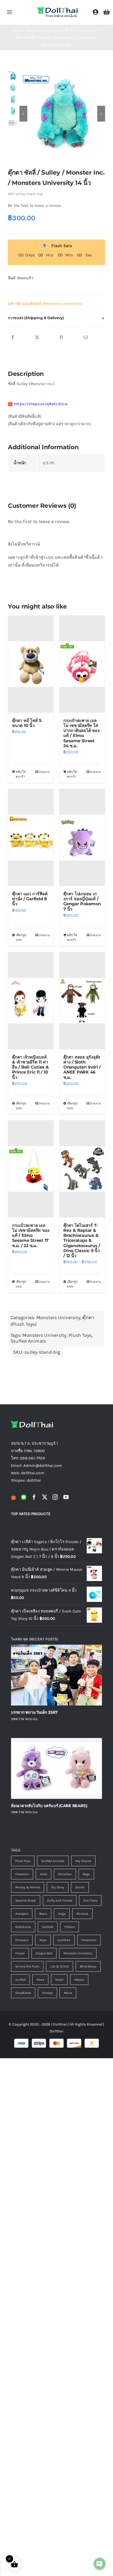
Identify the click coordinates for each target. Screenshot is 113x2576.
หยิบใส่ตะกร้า (21, 774)
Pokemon (22, 1874)
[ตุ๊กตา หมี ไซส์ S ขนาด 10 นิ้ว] (31, 664)
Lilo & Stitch (60, 1966)
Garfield (48, 1927)
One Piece (90, 1900)
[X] (37, 338)
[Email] (86, 338)
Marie (68, 1993)
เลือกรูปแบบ (21, 937)
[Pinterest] (61, 338)
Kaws (40, 1980)
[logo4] (58, 8)
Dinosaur (22, 1940)
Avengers (22, 1914)
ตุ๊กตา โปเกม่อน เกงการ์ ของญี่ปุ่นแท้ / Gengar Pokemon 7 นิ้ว (82, 901)
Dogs (62, 1914)
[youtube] (66, 1497)
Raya (43, 1940)
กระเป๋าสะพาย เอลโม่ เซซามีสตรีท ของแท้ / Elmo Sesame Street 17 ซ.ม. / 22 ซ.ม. (31, 1236)
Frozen (20, 1953)
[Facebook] (13, 338)
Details (44, 772)
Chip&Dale (23, 1993)
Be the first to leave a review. (35, 205)
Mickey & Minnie (28, 1887)
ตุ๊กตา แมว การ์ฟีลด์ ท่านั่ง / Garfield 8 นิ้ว (30, 899)
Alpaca (79, 1980)
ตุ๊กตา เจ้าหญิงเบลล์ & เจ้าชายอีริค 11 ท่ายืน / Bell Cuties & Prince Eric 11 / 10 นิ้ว (30, 1067)
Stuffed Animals (28, 1341)
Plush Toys (80, 1335)
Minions (82, 1914)
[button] (56, 318)
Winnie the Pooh (27, 1966)
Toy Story (58, 1887)
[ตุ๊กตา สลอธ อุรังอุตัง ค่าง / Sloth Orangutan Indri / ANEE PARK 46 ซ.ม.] (82, 1001)
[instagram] (55, 1497)
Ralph (59, 1980)
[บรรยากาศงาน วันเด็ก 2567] (56, 1675)
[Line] (24, 1497)
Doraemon (89, 1940)
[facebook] (34, 1497)
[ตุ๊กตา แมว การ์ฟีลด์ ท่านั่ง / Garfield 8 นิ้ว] (31, 837)
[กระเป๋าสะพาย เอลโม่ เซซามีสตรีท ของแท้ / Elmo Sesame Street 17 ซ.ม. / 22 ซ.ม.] (31, 1169)
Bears (43, 1914)
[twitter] (45, 1497)
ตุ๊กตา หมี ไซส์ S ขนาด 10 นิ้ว (27, 723)
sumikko (64, 1940)
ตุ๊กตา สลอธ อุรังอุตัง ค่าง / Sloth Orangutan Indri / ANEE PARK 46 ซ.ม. (82, 1067)
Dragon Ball (44, 1953)
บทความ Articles (24, 1719)
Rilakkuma (23, 1927)
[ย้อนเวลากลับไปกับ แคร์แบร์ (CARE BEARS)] (56, 1768)
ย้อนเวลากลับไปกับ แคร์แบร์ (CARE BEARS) (49, 1806)
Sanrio (80, 1887)
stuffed (20, 1980)
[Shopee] (13, 1497)
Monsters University (58, 1318)
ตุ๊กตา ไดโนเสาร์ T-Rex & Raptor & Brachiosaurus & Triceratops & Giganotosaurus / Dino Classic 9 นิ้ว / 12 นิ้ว (82, 1241)
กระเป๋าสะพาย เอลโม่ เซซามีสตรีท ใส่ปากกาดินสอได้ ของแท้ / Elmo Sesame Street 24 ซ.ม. (81, 733)
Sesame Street (26, 1900)
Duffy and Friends (60, 1900)
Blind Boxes (88, 1966)
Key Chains (83, 1861)
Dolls (43, 1874)
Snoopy (47, 1993)
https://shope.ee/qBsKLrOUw (41, 404)
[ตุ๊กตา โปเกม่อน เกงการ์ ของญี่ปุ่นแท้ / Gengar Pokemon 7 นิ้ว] (82, 837)
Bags (86, 1874)
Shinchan (65, 1874)
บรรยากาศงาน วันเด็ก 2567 (34, 1712)
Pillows (70, 1927)
